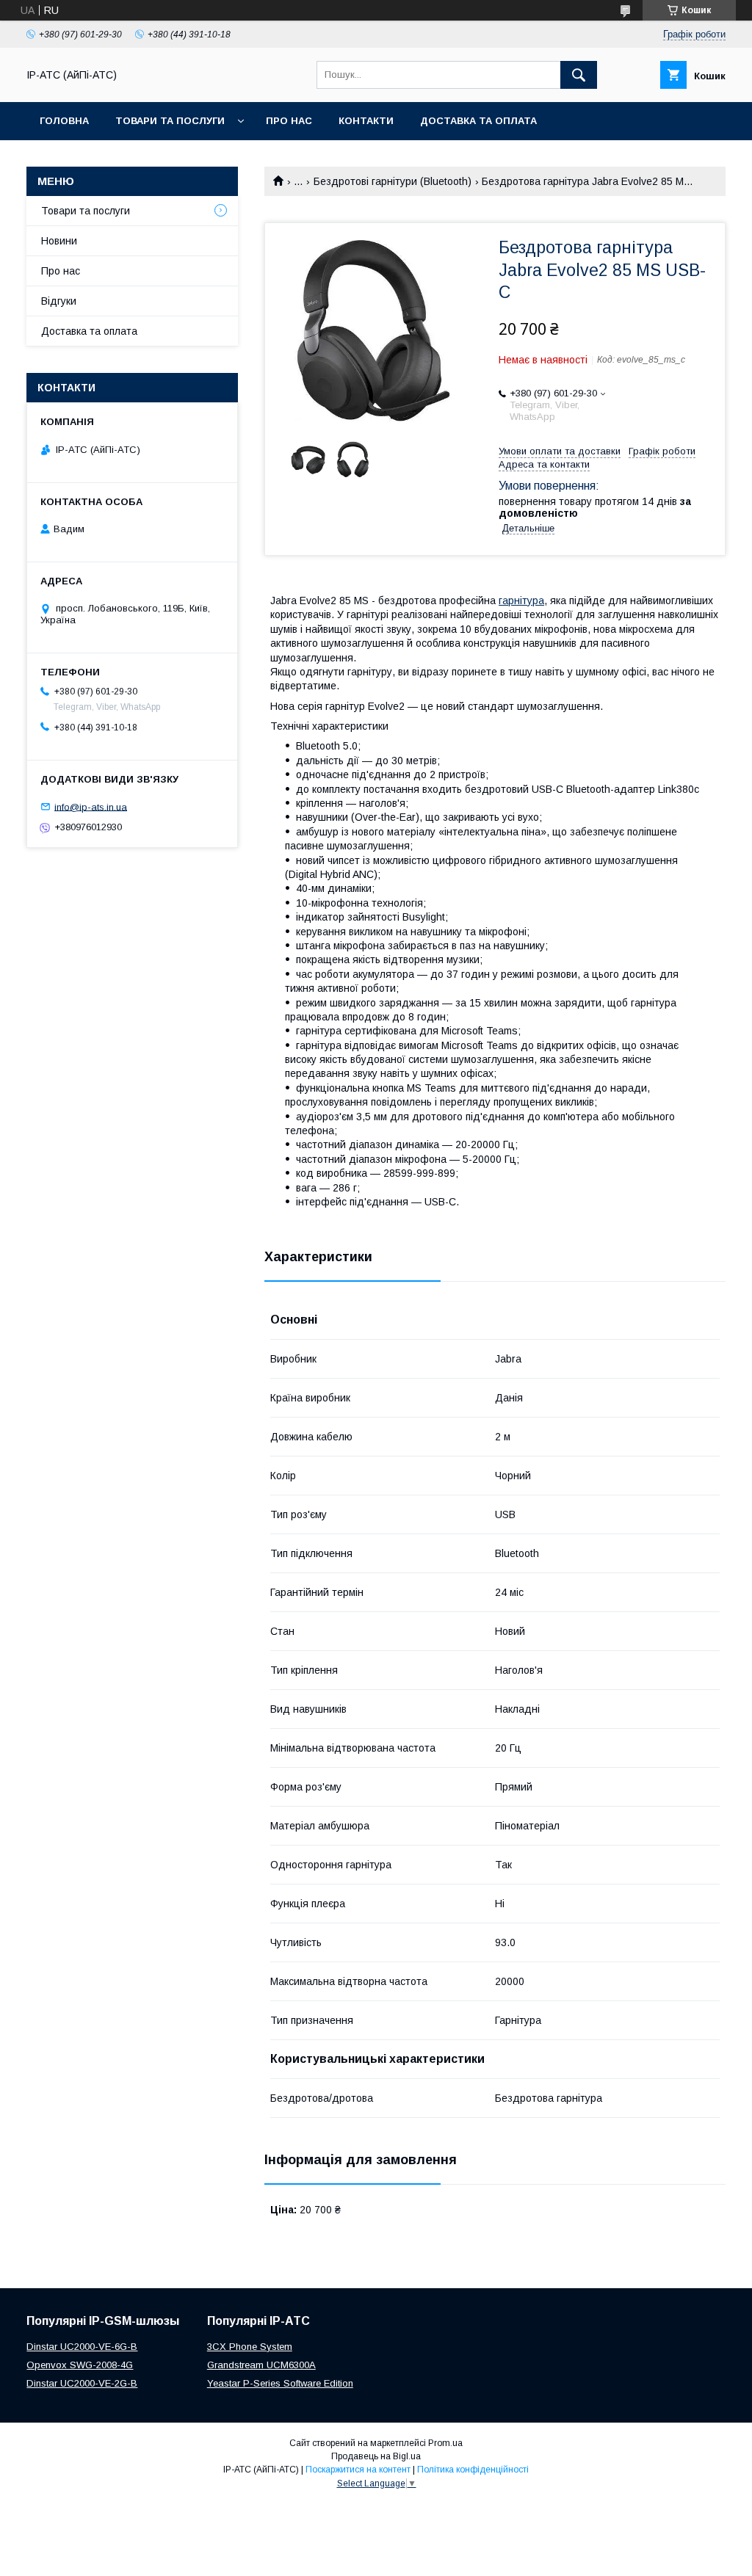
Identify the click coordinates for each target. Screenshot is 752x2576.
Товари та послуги (170, 121)
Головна (64, 121)
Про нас (289, 121)
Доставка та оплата (478, 121)
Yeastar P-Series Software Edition (280, 2383)
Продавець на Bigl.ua (376, 2456)
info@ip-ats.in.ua (91, 806)
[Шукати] (579, 75)
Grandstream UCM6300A (261, 2365)
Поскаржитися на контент (358, 2470)
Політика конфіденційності (473, 2470)
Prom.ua (445, 2443)
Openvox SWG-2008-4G (80, 2365)
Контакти (366, 121)
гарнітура (521, 601)
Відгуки (59, 301)
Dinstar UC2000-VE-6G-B (82, 2347)
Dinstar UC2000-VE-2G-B (82, 2383)
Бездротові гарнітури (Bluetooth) (393, 181)
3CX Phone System (250, 2347)
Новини (59, 241)
